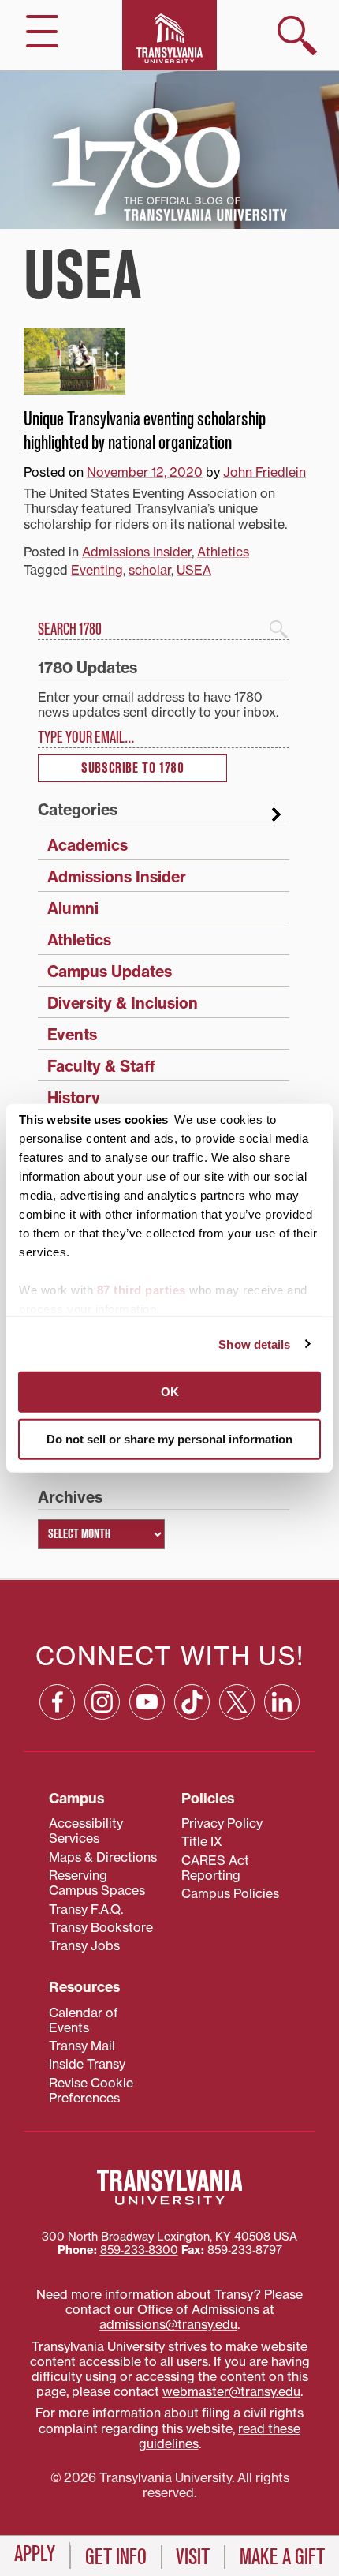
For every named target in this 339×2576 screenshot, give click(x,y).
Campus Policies (230, 1893)
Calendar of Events (84, 2020)
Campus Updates (110, 972)
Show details (254, 1344)
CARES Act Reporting (215, 1868)
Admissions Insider (137, 552)
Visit (193, 2557)
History (74, 1098)
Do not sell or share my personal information (169, 1438)
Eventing (97, 570)
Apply (35, 2554)
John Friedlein (264, 472)
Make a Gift (282, 2557)
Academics (88, 845)
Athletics (223, 552)
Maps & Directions (103, 1857)
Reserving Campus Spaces (97, 1883)
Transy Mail (82, 2046)
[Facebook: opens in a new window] (57, 1702)
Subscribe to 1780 (132, 768)
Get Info (116, 2557)
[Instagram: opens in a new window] (102, 1702)
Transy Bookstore (101, 1927)
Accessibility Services (86, 1831)
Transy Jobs (84, 1945)
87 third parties (142, 1290)
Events (72, 1035)
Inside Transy (87, 2064)
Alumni (73, 908)
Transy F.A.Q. (86, 1909)
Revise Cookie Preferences (91, 2090)
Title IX (202, 1841)
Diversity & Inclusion (123, 1003)
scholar (150, 570)
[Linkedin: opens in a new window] (282, 1702)
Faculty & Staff (101, 1066)
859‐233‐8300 (139, 2250)
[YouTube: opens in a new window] (147, 1702)
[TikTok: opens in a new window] (192, 1702)
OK (170, 1392)
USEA (194, 570)
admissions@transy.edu (168, 2324)
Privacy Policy (222, 1823)
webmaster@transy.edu (231, 2391)
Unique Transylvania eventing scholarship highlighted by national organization (145, 431)
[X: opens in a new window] (237, 1702)
